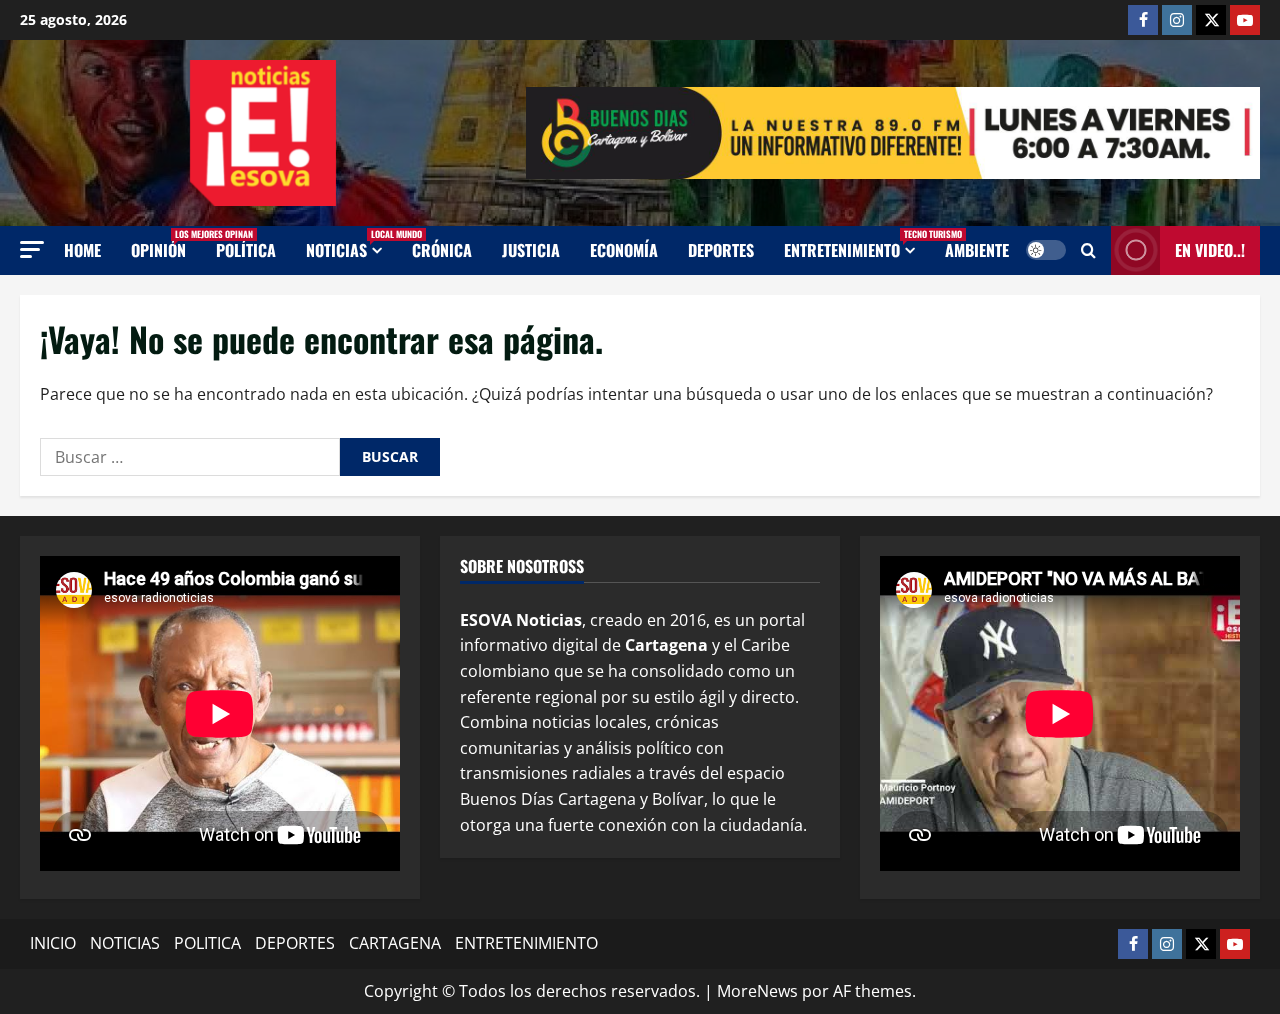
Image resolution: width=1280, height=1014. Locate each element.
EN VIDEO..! (1210, 250)
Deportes (721, 250)
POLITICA (207, 943)
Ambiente (977, 250)
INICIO (53, 943)
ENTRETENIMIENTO (857, 244)
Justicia (531, 250)
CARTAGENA (395, 943)
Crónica (442, 250)
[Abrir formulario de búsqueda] (1088, 250)
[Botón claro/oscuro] (1046, 250)
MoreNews (757, 991)
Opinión (166, 244)
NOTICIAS (351, 244)
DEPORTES (295, 943)
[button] (32, 249)
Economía (624, 250)
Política (246, 250)
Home (82, 250)
